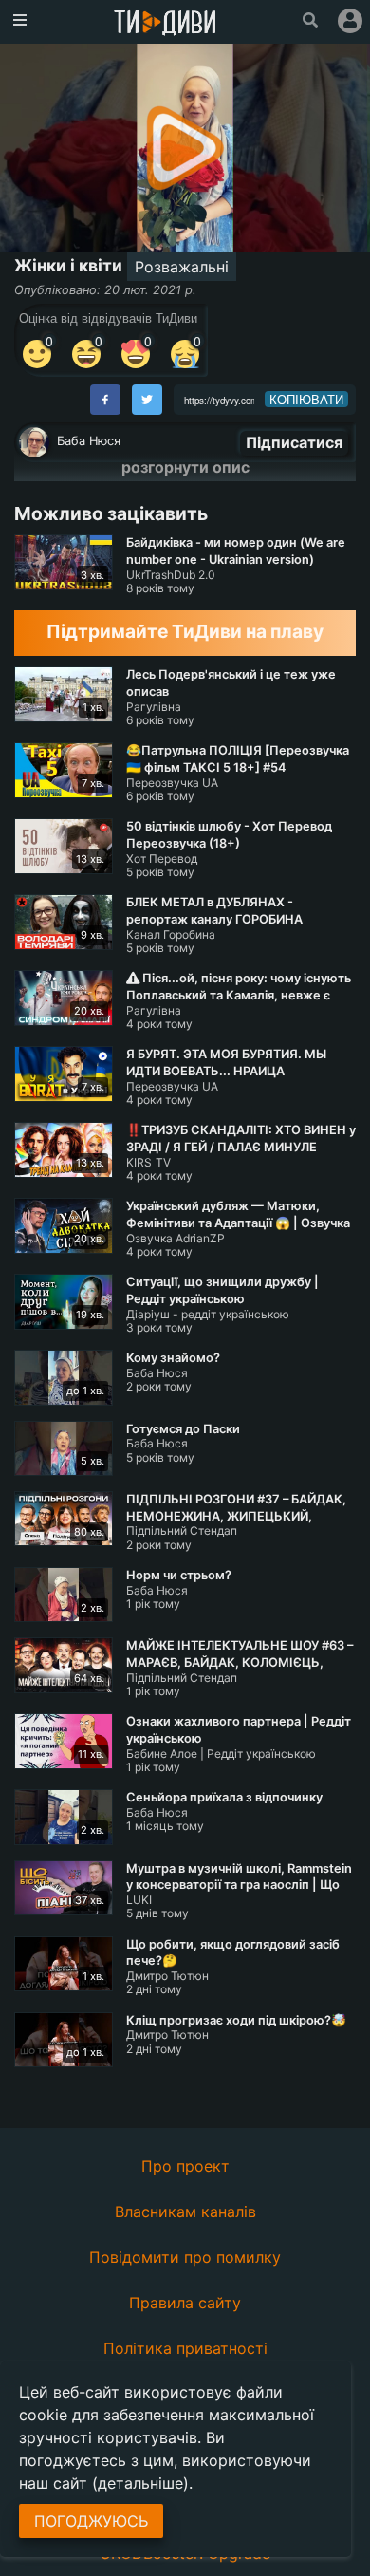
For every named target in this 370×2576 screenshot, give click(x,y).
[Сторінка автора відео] (34, 442)
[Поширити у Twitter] (147, 400)
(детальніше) (140, 2483)
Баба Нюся (89, 441)
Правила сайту (185, 2303)
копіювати (306, 400)
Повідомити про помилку (185, 2257)
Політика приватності (185, 2348)
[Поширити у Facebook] (105, 400)
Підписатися (294, 442)
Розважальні (182, 267)
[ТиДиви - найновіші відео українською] (165, 24)
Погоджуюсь (91, 2521)
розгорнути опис (185, 467)
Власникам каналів (185, 2212)
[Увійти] (350, 21)
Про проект (185, 2166)
